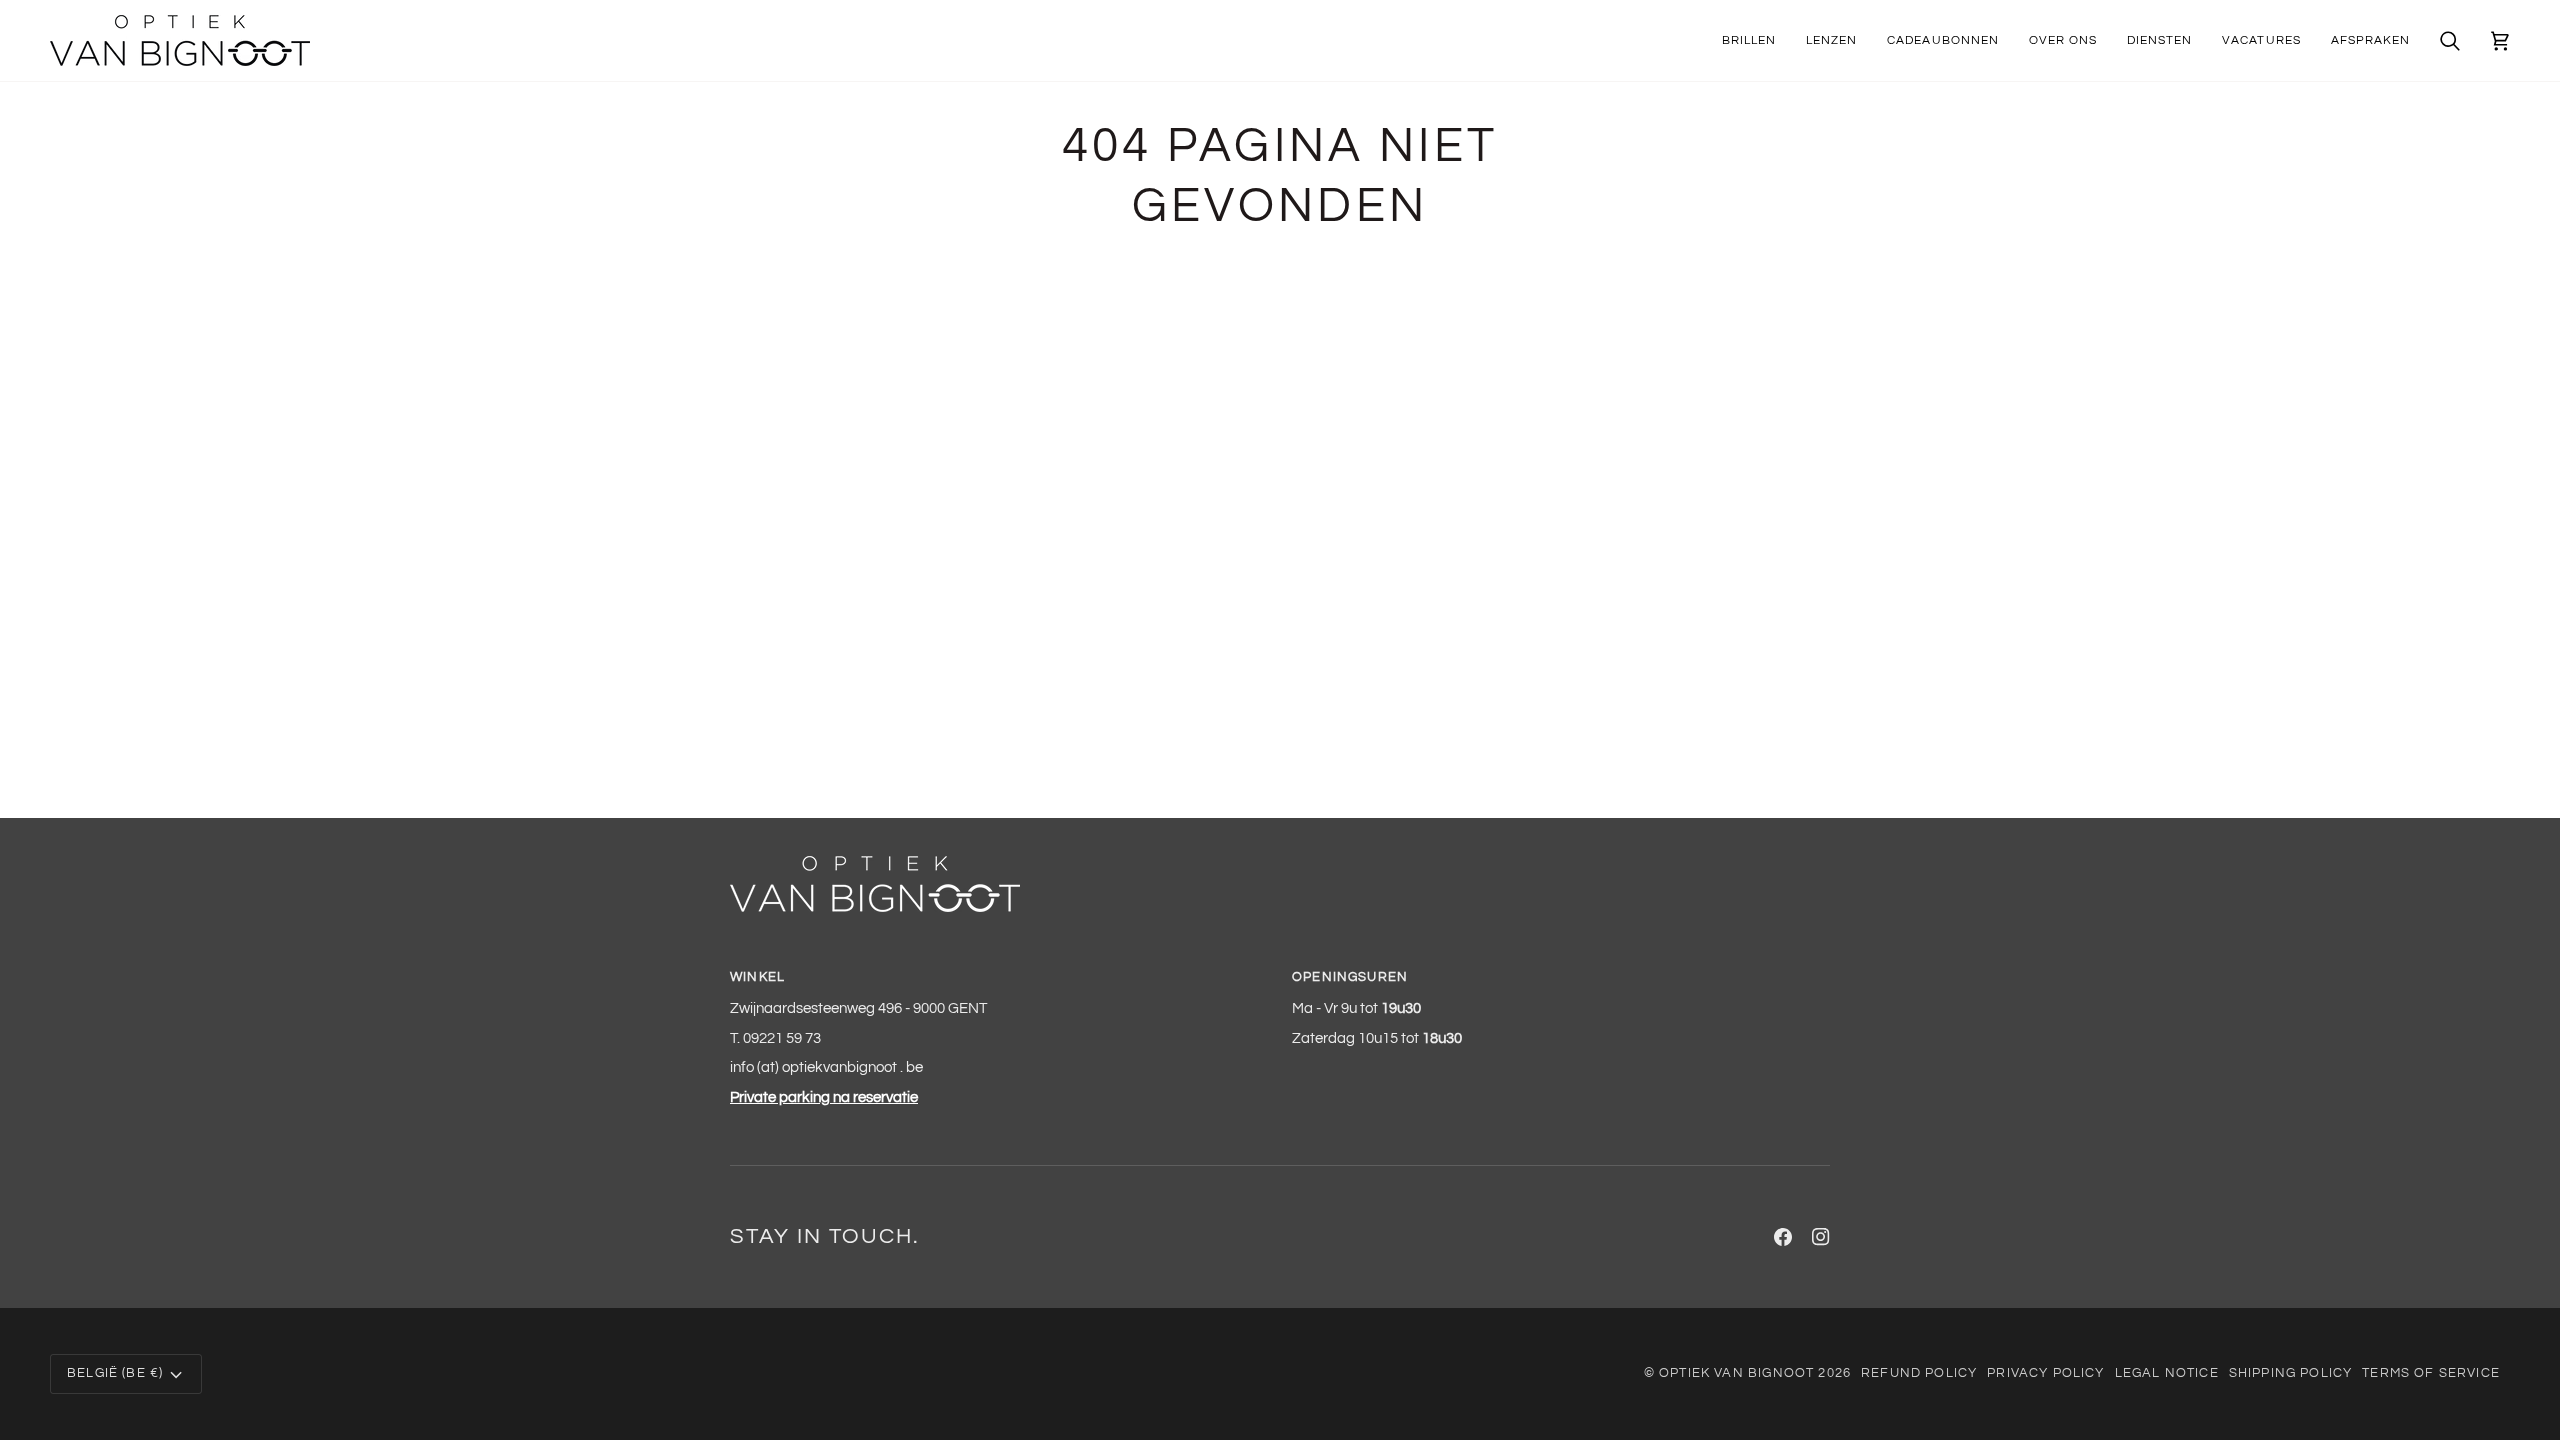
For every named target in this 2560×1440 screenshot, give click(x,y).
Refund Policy (1919, 1373)
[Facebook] (1783, 1237)
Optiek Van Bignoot (1736, 1373)
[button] (1749, 40)
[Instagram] (1821, 1237)
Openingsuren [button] (1350, 977)
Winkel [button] (757, 977)
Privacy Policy (2045, 1373)
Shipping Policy (2291, 1373)
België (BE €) (115, 1373)
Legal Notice (2167, 1373)
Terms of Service (2431, 1373)
